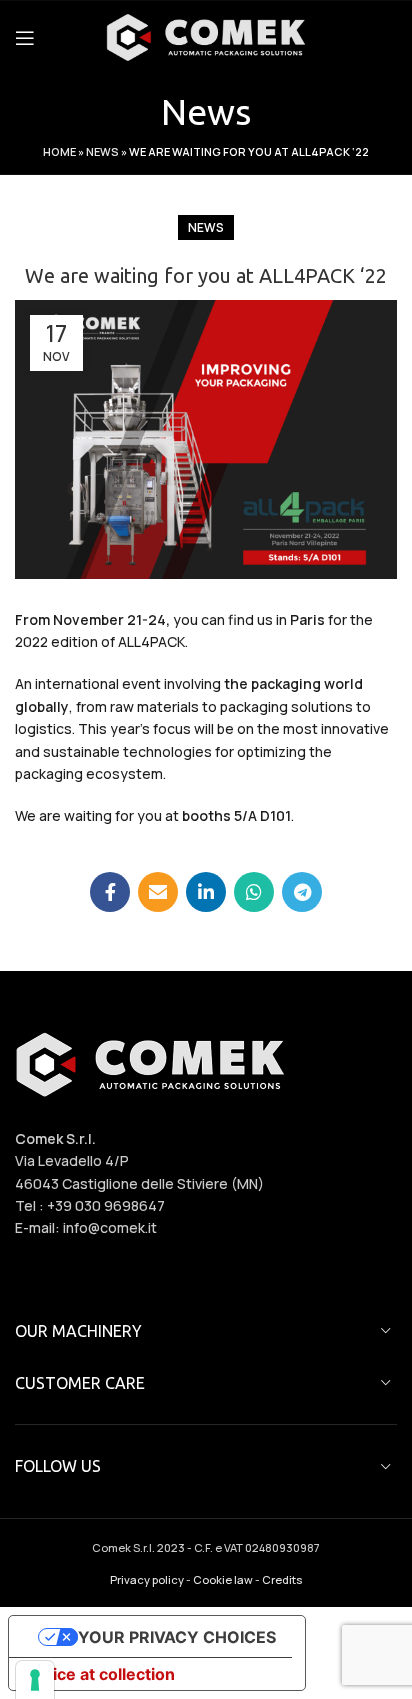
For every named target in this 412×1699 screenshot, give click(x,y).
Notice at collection (100, 1674)
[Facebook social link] (110, 892)
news (206, 227)
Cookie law (223, 1579)
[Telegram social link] (302, 892)
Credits (282, 1579)
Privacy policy (147, 1579)
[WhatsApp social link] (254, 892)
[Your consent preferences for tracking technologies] (35, 1680)
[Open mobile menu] (25, 38)
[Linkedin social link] (206, 892)
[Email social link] (158, 892)
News (102, 151)
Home (59, 151)
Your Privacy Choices (177, 1637)
